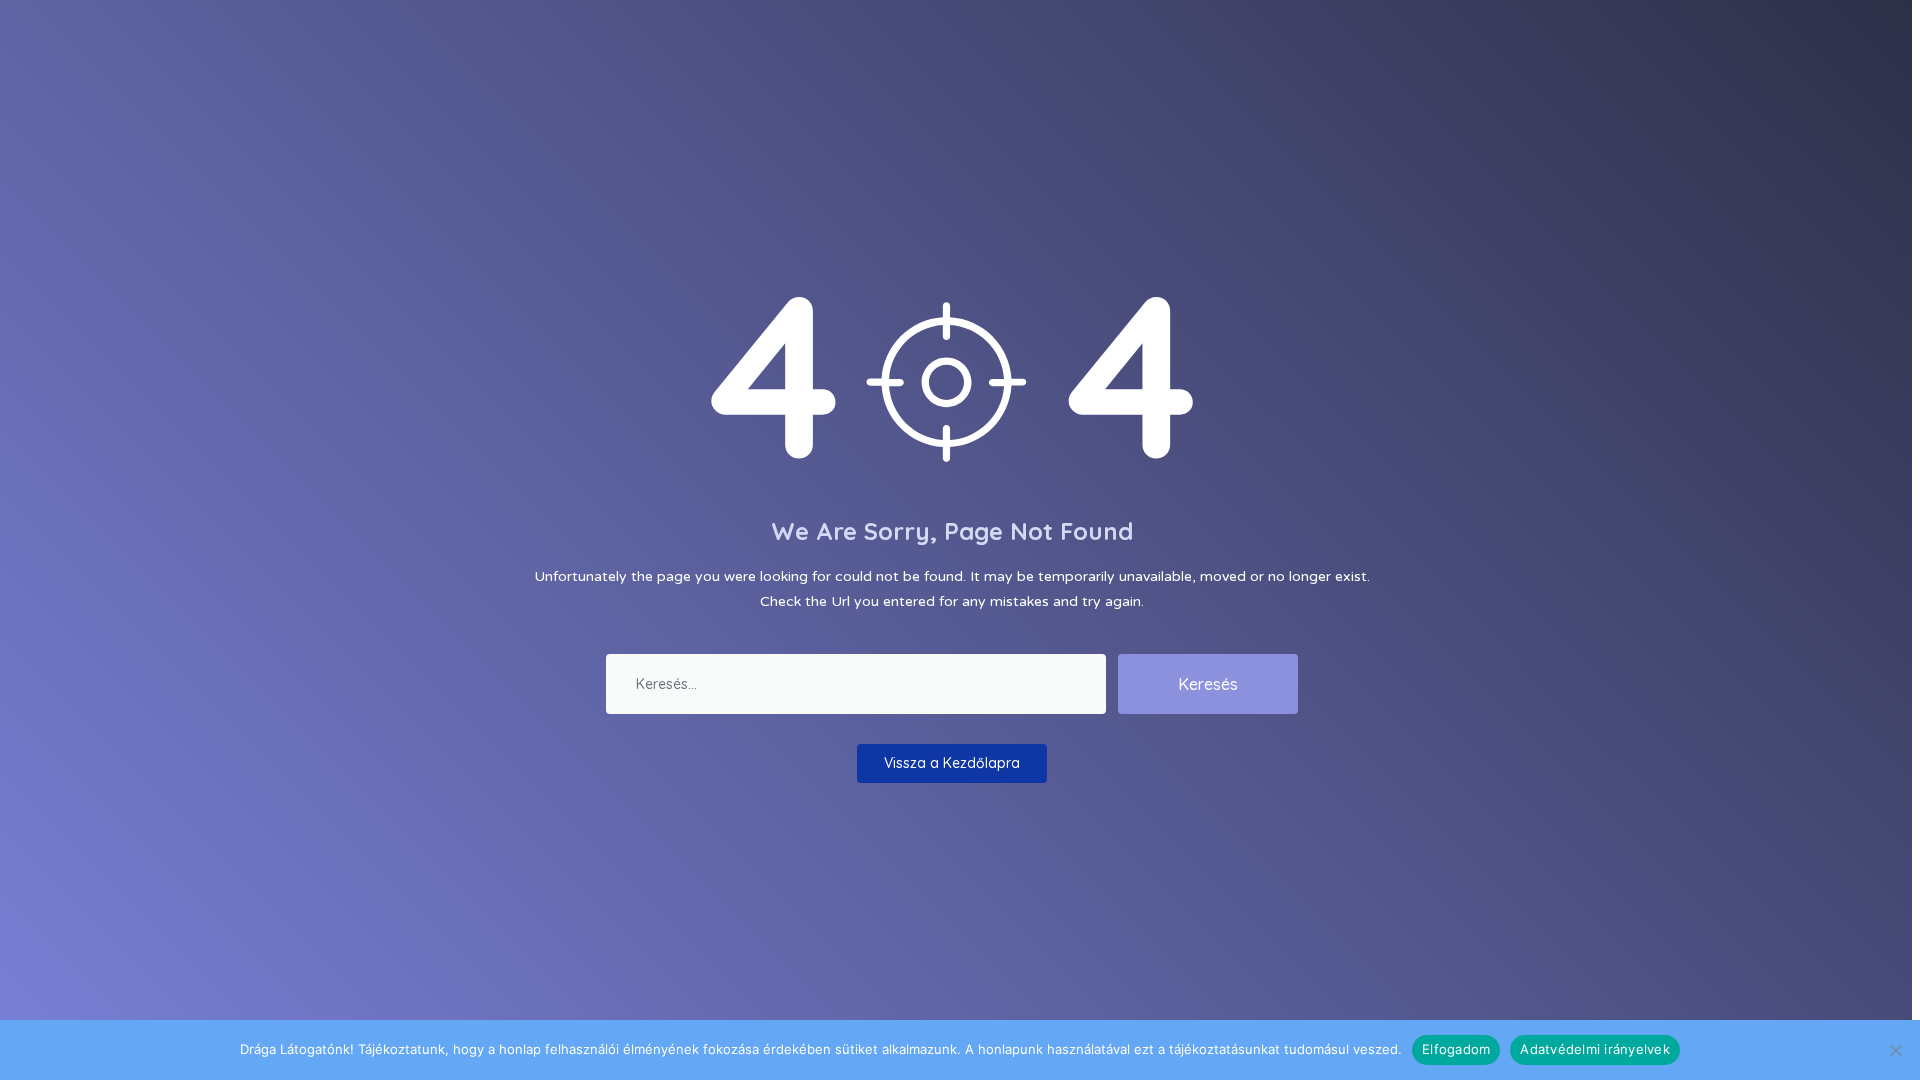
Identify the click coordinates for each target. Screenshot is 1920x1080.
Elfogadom (1456, 1049)
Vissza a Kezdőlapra (952, 763)
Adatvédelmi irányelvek (1595, 1049)
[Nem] (1895, 1050)
